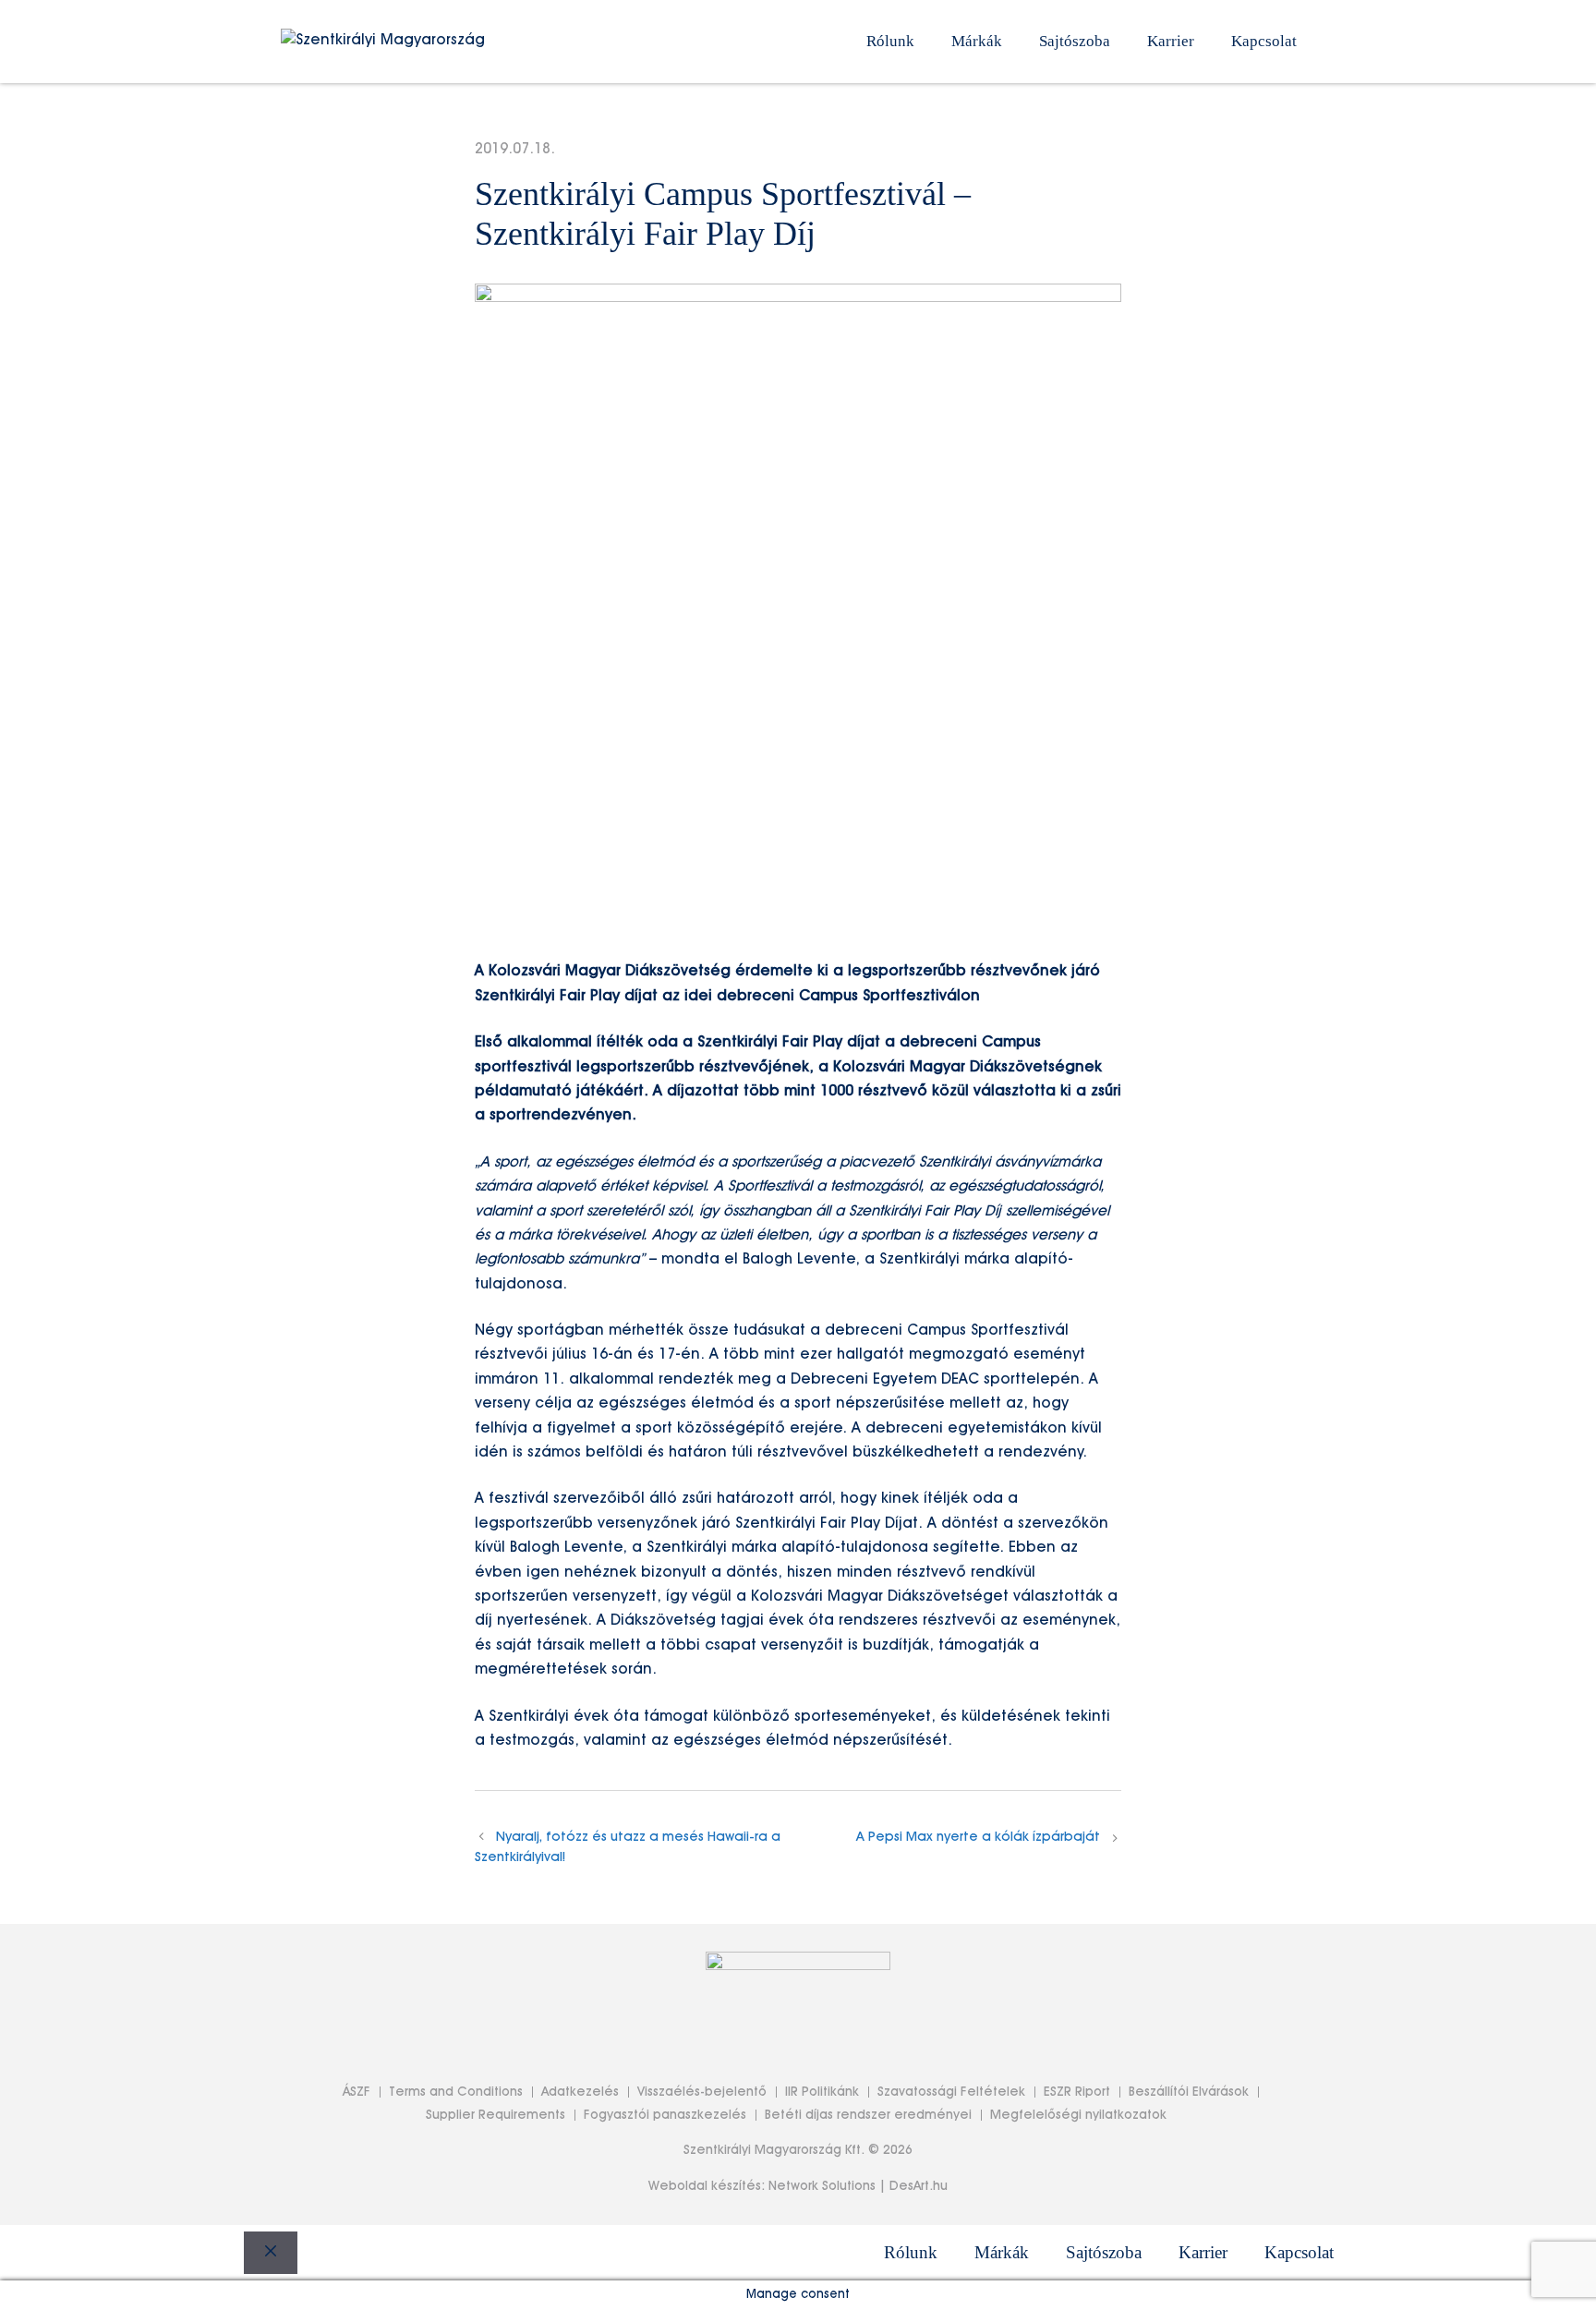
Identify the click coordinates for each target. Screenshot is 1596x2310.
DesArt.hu (919, 2186)
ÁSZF (357, 2092)
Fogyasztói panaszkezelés (665, 2115)
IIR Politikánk (822, 2092)
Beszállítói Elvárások (1189, 2092)
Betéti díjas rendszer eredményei (868, 2115)
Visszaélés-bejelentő (702, 2092)
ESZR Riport (1077, 2092)
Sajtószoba (1075, 41)
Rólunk (890, 41)
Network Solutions (822, 2186)
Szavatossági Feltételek (951, 2092)
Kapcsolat (1264, 41)
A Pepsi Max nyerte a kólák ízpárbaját (978, 1837)
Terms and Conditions (456, 2092)
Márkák (977, 41)
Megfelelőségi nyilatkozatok (1078, 2115)
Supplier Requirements (496, 2115)
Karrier (1171, 41)
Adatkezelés (580, 2092)
